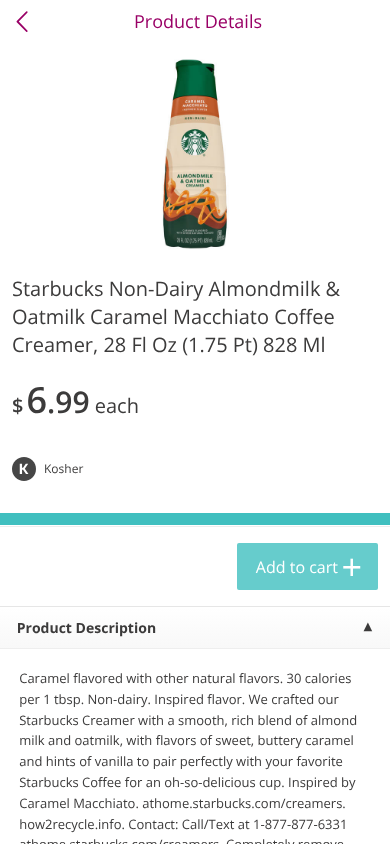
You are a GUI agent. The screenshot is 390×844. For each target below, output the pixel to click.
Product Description (86, 628)
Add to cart (297, 567)
